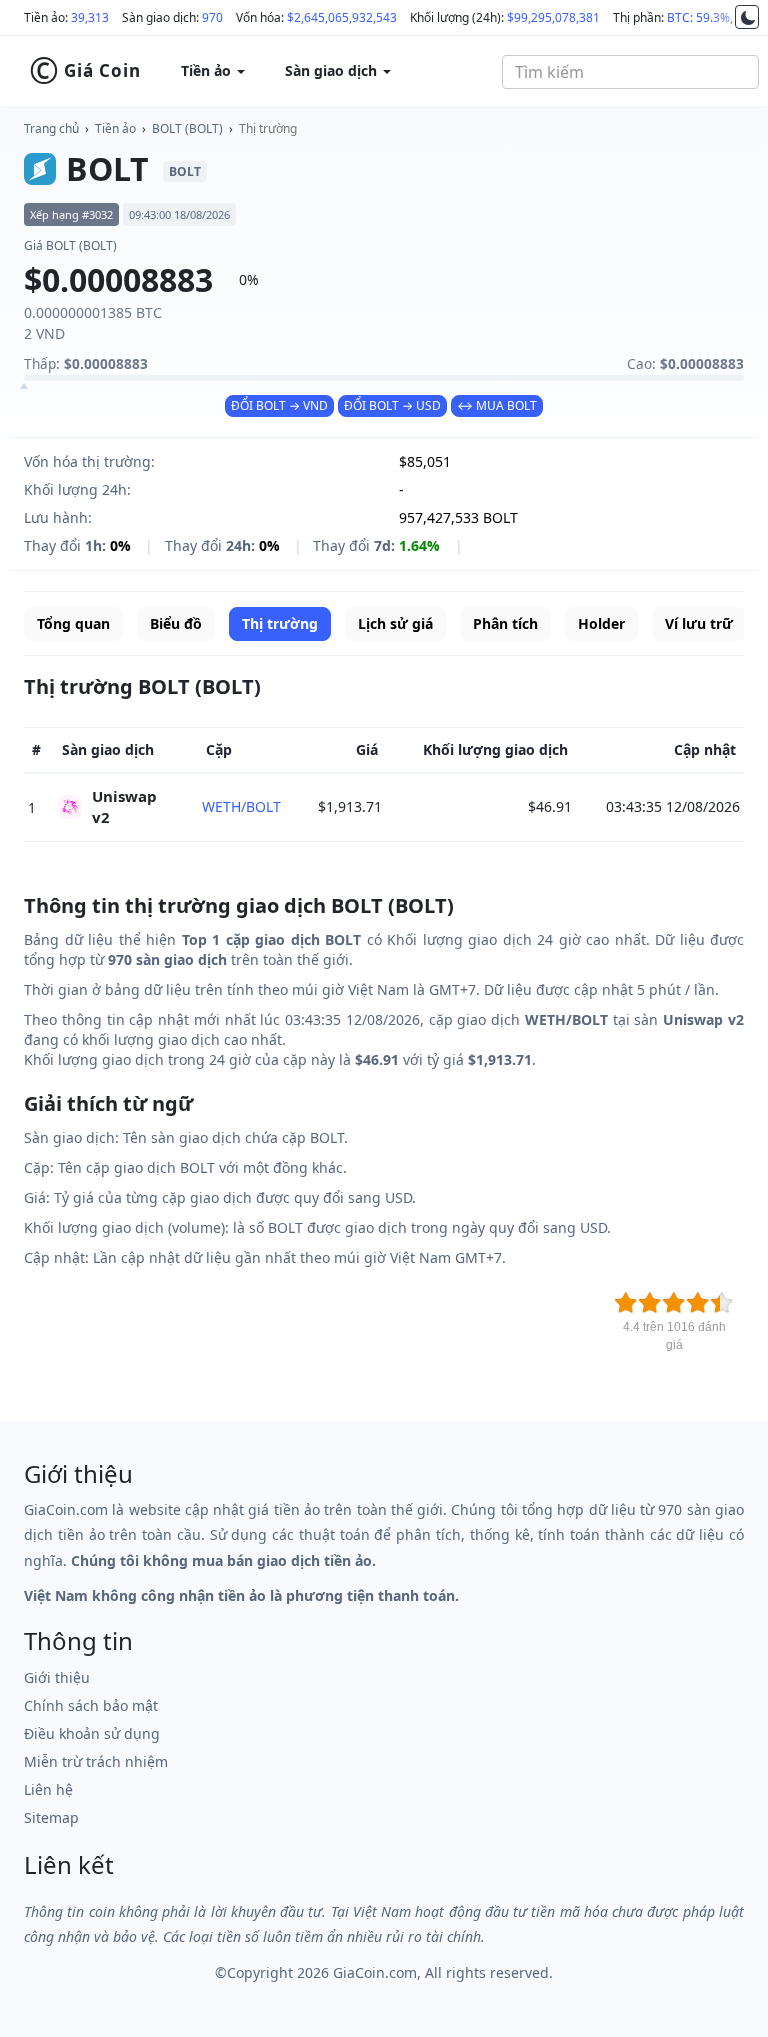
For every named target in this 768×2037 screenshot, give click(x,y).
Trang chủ (51, 128)
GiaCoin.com (375, 1972)
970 (212, 17)
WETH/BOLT (241, 806)
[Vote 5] (722, 1303)
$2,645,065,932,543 (342, 17)
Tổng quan (73, 623)
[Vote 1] (626, 1303)
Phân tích (505, 623)
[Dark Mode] (747, 17)
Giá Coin (85, 71)
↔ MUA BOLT (497, 405)
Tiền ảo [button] (208, 70)
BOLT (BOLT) (187, 128)
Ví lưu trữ (699, 623)
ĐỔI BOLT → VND (279, 405)
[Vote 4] (698, 1303)
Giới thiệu (57, 1677)
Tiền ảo (115, 128)
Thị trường (268, 128)
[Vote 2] (650, 1303)
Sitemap (51, 1817)
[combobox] (630, 72)
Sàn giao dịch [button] (333, 70)
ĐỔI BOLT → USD (392, 405)
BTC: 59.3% (698, 17)
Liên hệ (48, 1789)
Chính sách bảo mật (91, 1705)
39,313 (90, 17)
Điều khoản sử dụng (92, 1733)
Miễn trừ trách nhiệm (96, 1761)
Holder (601, 623)
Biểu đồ (176, 623)
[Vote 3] (674, 1303)
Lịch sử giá (395, 623)
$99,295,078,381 (553, 17)
